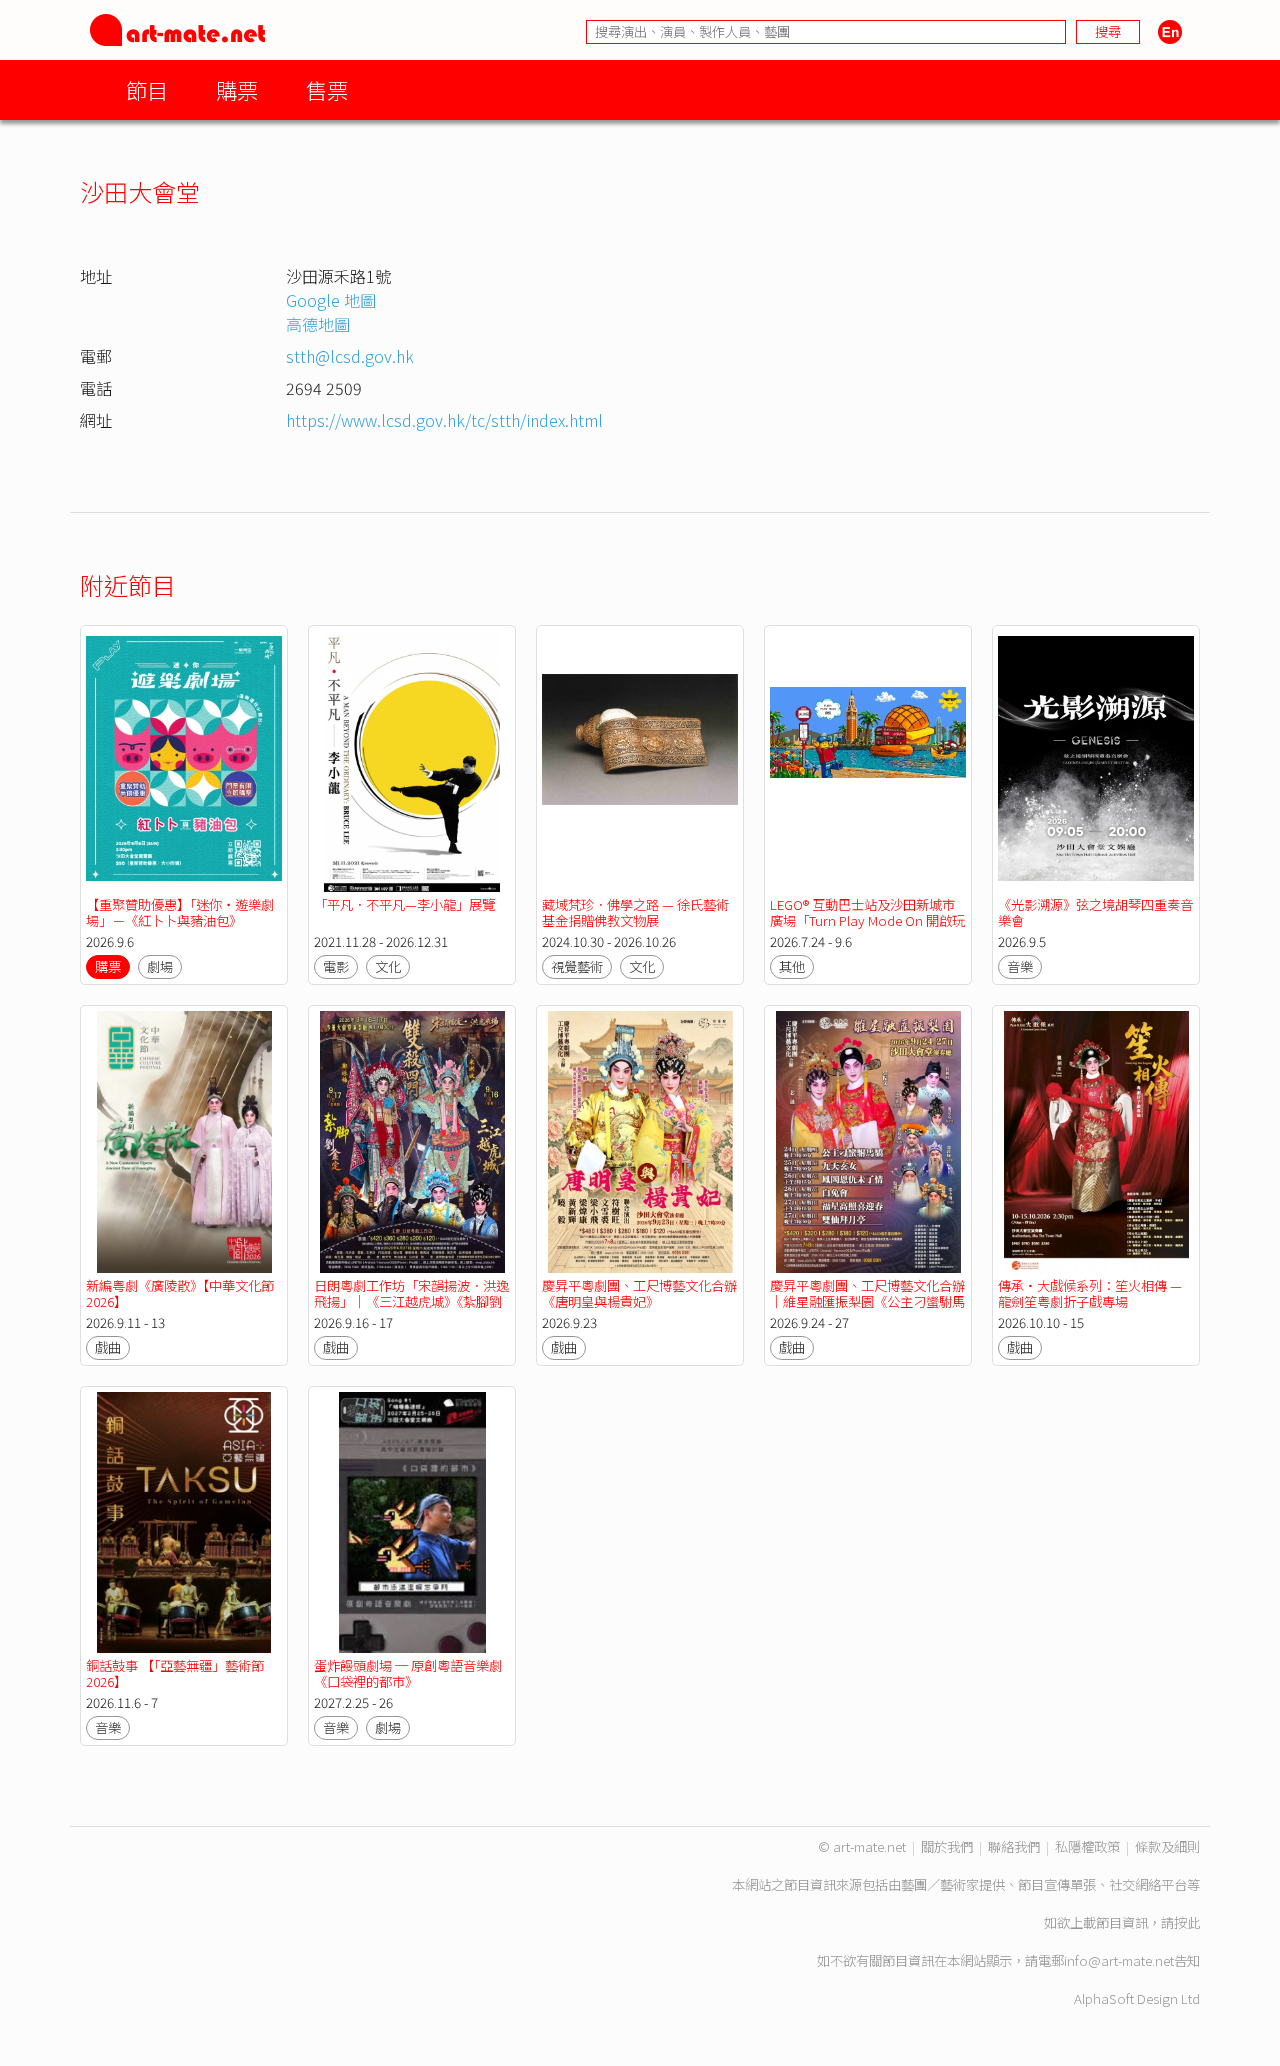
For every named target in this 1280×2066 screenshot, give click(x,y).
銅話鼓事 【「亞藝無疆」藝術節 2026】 (175, 1673)
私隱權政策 (1087, 1846)
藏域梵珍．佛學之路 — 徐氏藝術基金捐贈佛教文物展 (635, 912)
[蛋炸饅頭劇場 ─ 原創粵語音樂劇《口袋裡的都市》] (412, 1522)
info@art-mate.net (1119, 1960)
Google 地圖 (331, 300)
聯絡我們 (1014, 1846)
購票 (237, 89)
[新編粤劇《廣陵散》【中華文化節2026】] (184, 1141)
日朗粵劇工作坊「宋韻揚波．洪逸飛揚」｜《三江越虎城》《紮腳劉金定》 (411, 1301)
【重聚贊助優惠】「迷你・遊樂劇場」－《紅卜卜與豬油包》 (180, 912)
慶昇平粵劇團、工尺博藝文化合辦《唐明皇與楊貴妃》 (639, 1293)
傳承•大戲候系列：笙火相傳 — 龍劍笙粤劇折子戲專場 (1090, 1293)
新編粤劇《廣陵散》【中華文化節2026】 (180, 1293)
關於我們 (947, 1846)
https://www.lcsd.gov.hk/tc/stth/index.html (444, 420)
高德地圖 (318, 324)
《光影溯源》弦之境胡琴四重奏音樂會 (1095, 912)
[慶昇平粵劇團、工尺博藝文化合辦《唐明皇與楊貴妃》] (640, 1141)
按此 (1187, 1922)
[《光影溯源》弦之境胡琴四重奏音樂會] (1096, 761)
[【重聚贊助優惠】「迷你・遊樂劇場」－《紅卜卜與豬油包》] (184, 761)
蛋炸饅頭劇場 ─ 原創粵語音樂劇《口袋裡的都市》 (408, 1673)
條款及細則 (1167, 1846)
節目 (147, 89)
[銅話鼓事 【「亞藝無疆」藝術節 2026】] (184, 1522)
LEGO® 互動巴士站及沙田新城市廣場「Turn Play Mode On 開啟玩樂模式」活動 (867, 920)
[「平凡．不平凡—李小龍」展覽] (412, 761)
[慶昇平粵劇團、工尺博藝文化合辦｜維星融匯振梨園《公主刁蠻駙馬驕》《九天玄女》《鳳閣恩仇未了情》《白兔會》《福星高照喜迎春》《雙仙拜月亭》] (868, 1141)
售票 (327, 89)
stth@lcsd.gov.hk (350, 356)
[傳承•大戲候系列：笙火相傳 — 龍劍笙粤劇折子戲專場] (1096, 1141)
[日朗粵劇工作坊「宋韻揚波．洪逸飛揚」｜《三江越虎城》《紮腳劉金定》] (412, 1141)
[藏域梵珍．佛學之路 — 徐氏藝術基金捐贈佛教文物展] (640, 761)
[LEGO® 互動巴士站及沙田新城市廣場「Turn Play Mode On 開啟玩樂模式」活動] (868, 761)
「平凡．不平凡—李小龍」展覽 (404, 904)
